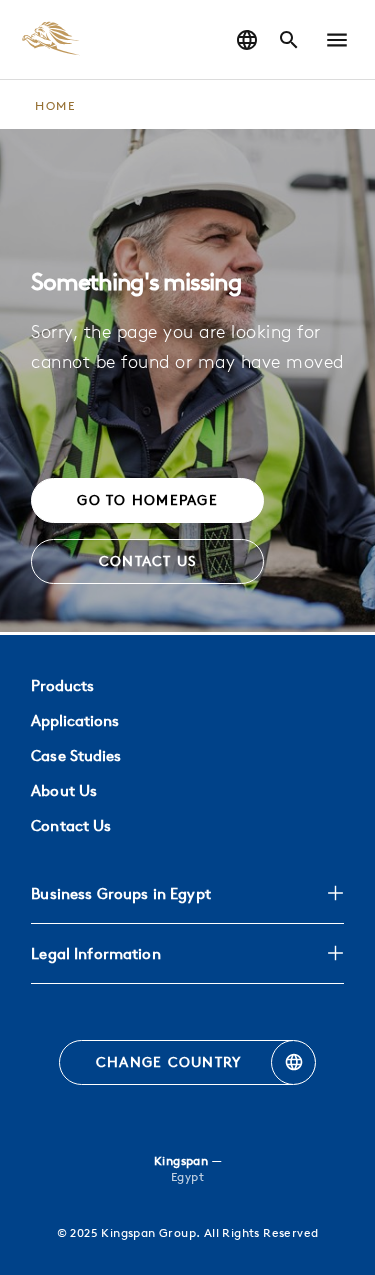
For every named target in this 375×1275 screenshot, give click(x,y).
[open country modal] (247, 40)
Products (62, 685)
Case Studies (76, 755)
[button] (337, 40)
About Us (64, 790)
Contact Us (71, 825)
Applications (75, 720)
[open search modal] (289, 40)
